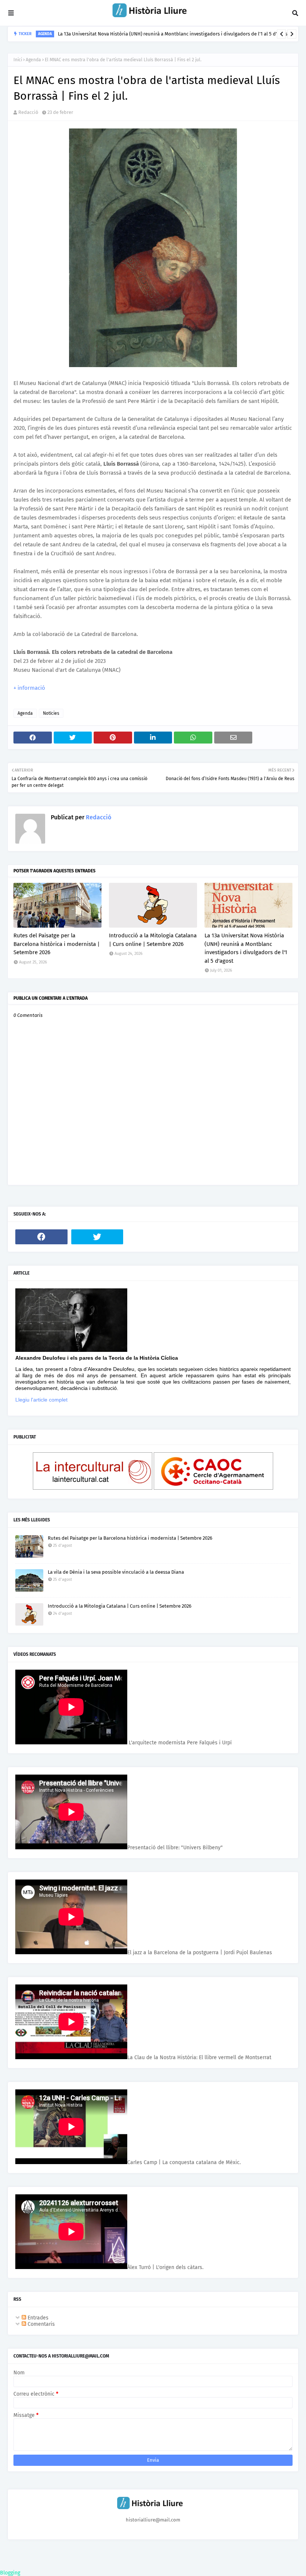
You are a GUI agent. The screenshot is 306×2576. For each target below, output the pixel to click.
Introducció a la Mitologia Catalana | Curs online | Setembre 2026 (153, 940)
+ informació (29, 688)
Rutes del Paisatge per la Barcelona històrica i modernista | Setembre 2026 (57, 944)
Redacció (28, 112)
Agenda (33, 60)
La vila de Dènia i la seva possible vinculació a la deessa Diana (128, 34)
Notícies (51, 713)
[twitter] (97, 1237)
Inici (18, 60)
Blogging (10, 2573)
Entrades (37, 2318)
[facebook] (41, 1237)
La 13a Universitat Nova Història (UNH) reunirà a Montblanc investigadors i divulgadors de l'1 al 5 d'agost (246, 948)
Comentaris (40, 2324)
